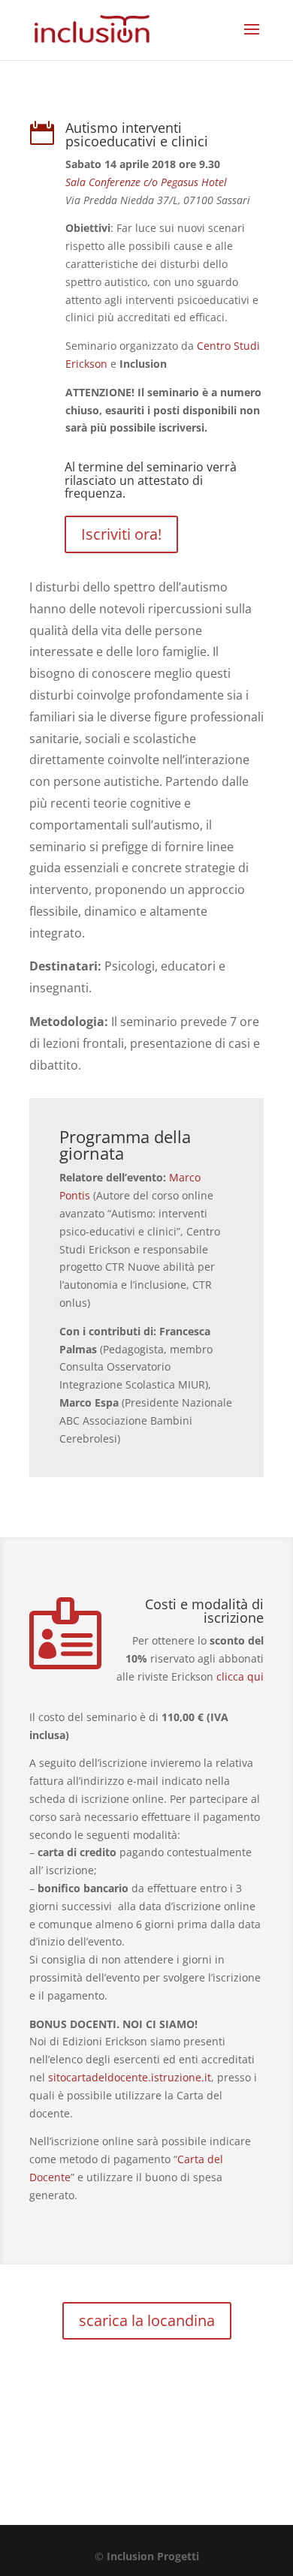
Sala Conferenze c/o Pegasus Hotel (146, 182)
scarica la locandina (147, 2320)
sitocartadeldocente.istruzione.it (130, 2077)
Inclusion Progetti (153, 2556)
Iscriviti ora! (121, 534)
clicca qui (240, 1676)
